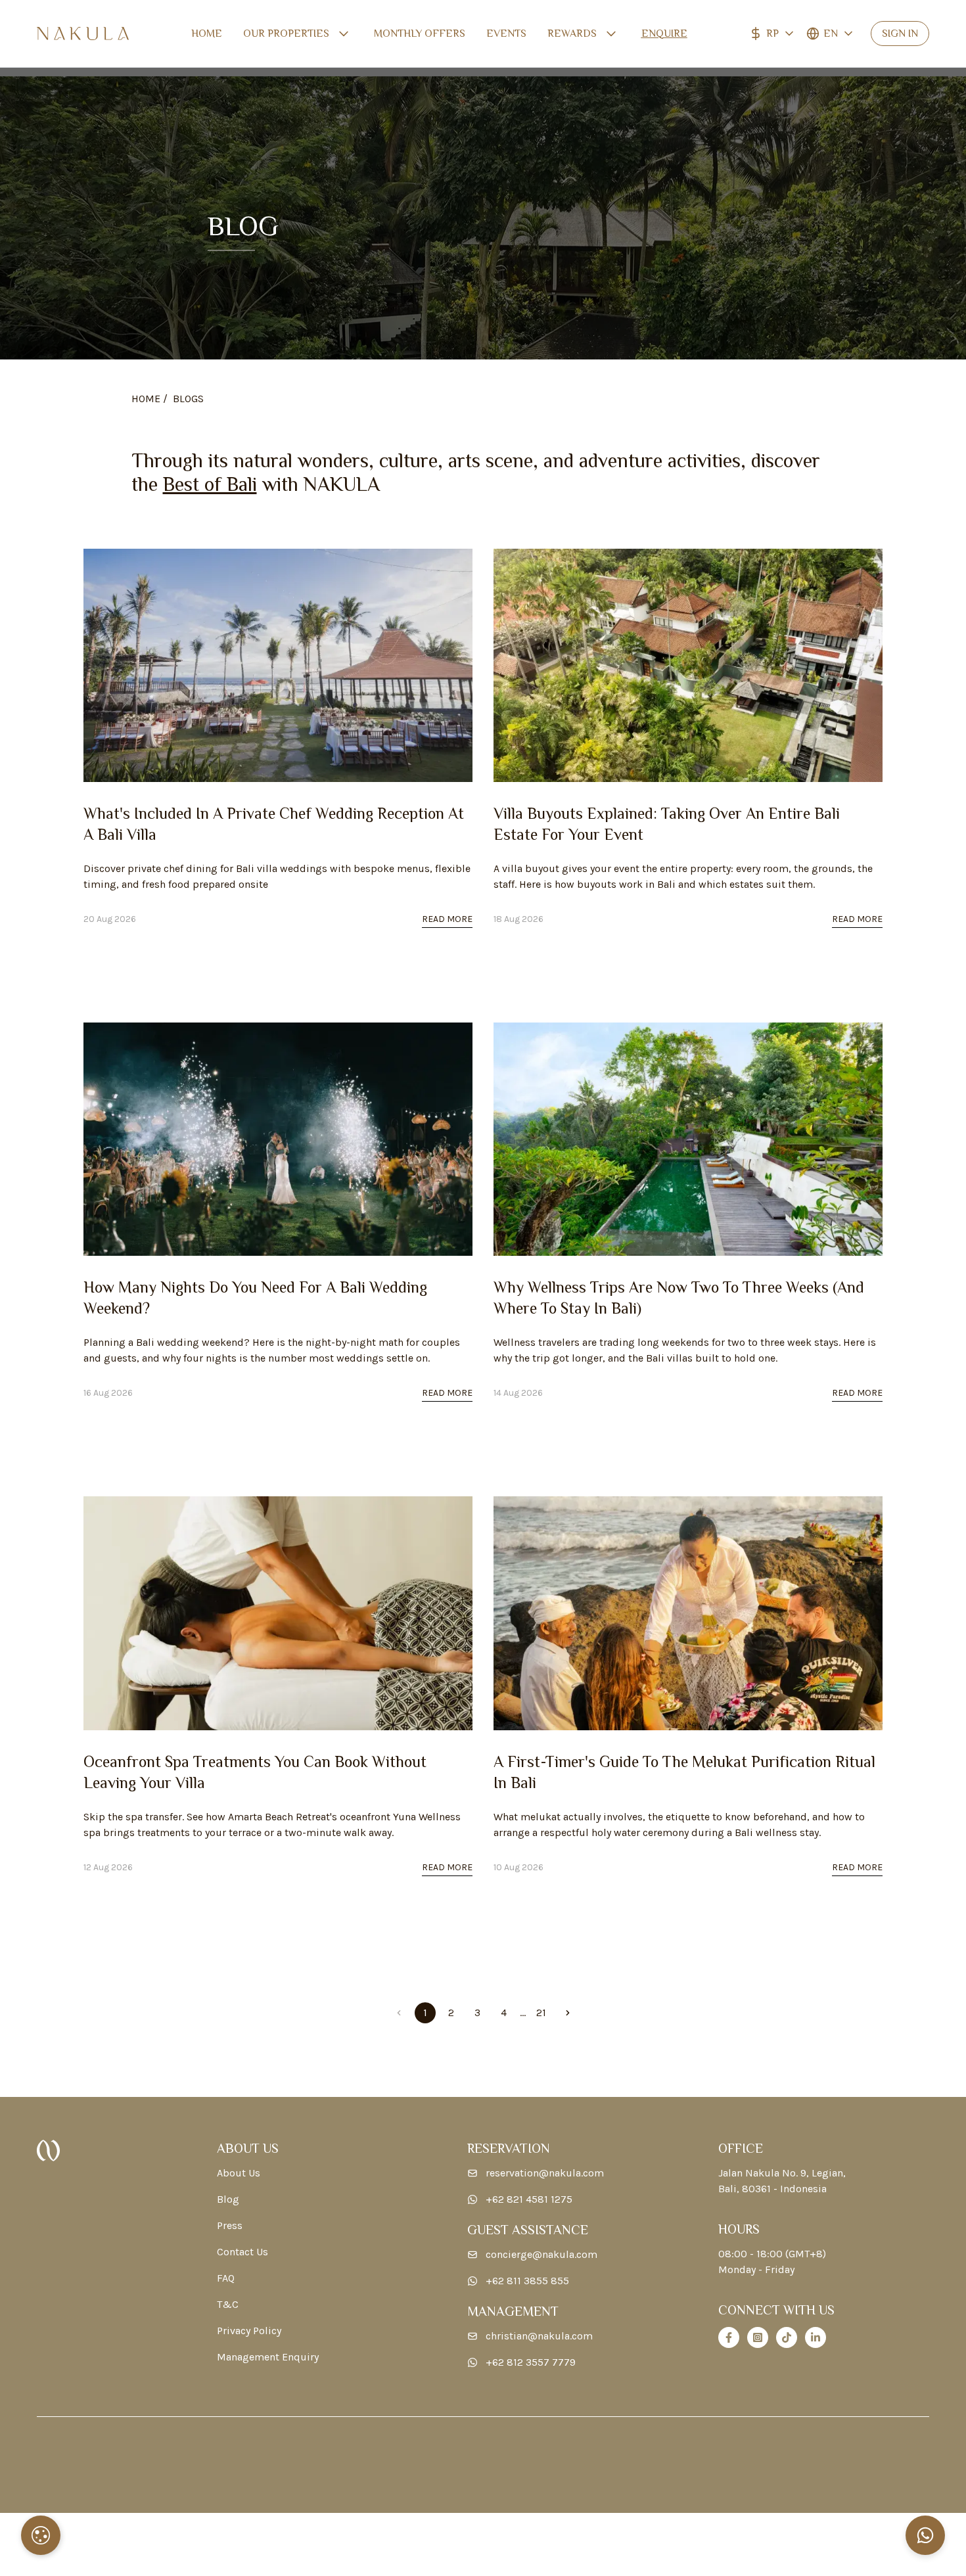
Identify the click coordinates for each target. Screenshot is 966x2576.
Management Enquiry (268, 2357)
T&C (228, 2304)
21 (541, 2012)
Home (207, 34)
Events (506, 34)
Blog (228, 2199)
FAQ (226, 2278)
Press (230, 2225)
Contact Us (242, 2252)
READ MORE (447, 919)
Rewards (572, 34)
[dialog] (41, 2535)
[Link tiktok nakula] (787, 2337)
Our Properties (286, 34)
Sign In (900, 34)
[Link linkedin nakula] (816, 2337)
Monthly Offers (420, 34)
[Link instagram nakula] (758, 2337)
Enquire (664, 34)
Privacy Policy (249, 2331)
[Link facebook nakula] (729, 2337)
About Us (239, 2173)
